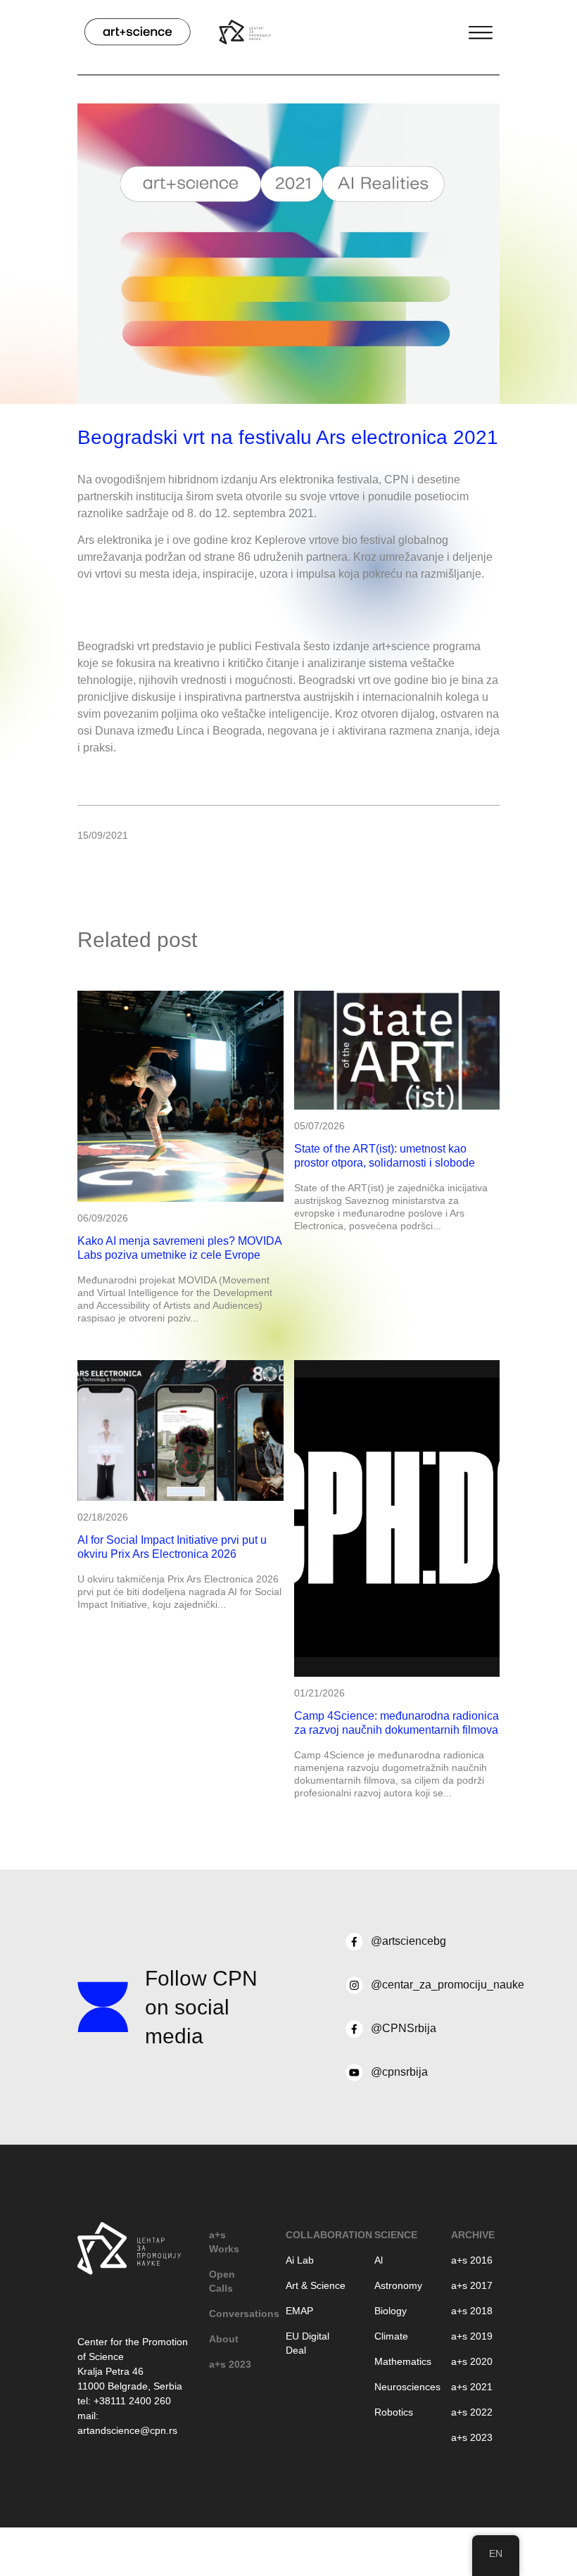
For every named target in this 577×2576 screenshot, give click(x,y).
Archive (473, 2235)
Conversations (233, 2314)
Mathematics (399, 2361)
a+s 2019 (472, 2336)
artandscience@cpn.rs (127, 2430)
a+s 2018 (472, 2311)
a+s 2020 (472, 2361)
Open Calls (222, 2281)
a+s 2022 (472, 2412)
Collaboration (316, 2235)
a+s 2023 (230, 2364)
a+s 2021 (472, 2387)
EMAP (299, 2311)
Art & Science (316, 2285)
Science (396, 2235)
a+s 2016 (472, 2260)
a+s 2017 (472, 2285)
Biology (391, 2311)
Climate (391, 2336)
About (224, 2339)
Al (379, 2260)
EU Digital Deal (307, 2343)
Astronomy (398, 2285)
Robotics (394, 2412)
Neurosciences (399, 2387)
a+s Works (224, 2242)
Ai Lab (300, 2260)
